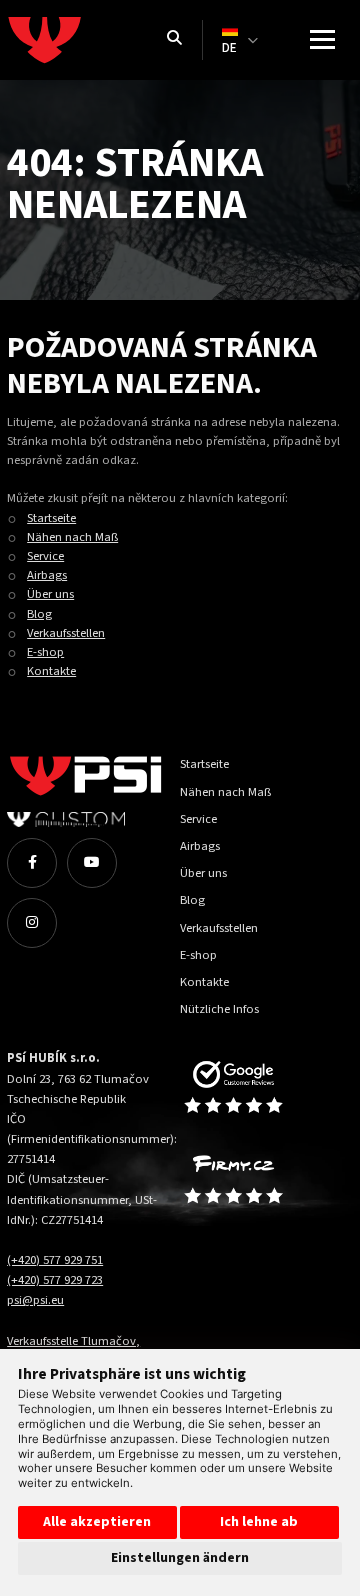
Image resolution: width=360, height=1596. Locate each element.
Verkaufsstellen (66, 633)
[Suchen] (174, 39)
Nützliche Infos (219, 1009)
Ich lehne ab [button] (259, 1522)
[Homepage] (77, 40)
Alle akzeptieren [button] (97, 1522)
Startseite (51, 518)
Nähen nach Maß (72, 537)
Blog (39, 614)
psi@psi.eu (35, 1300)
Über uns (50, 594)
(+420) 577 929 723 (55, 1280)
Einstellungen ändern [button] (180, 1558)
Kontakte (51, 671)
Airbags (47, 575)
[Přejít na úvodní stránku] (256, 1088)
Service (45, 556)
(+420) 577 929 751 (55, 1260)
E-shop (45, 652)
